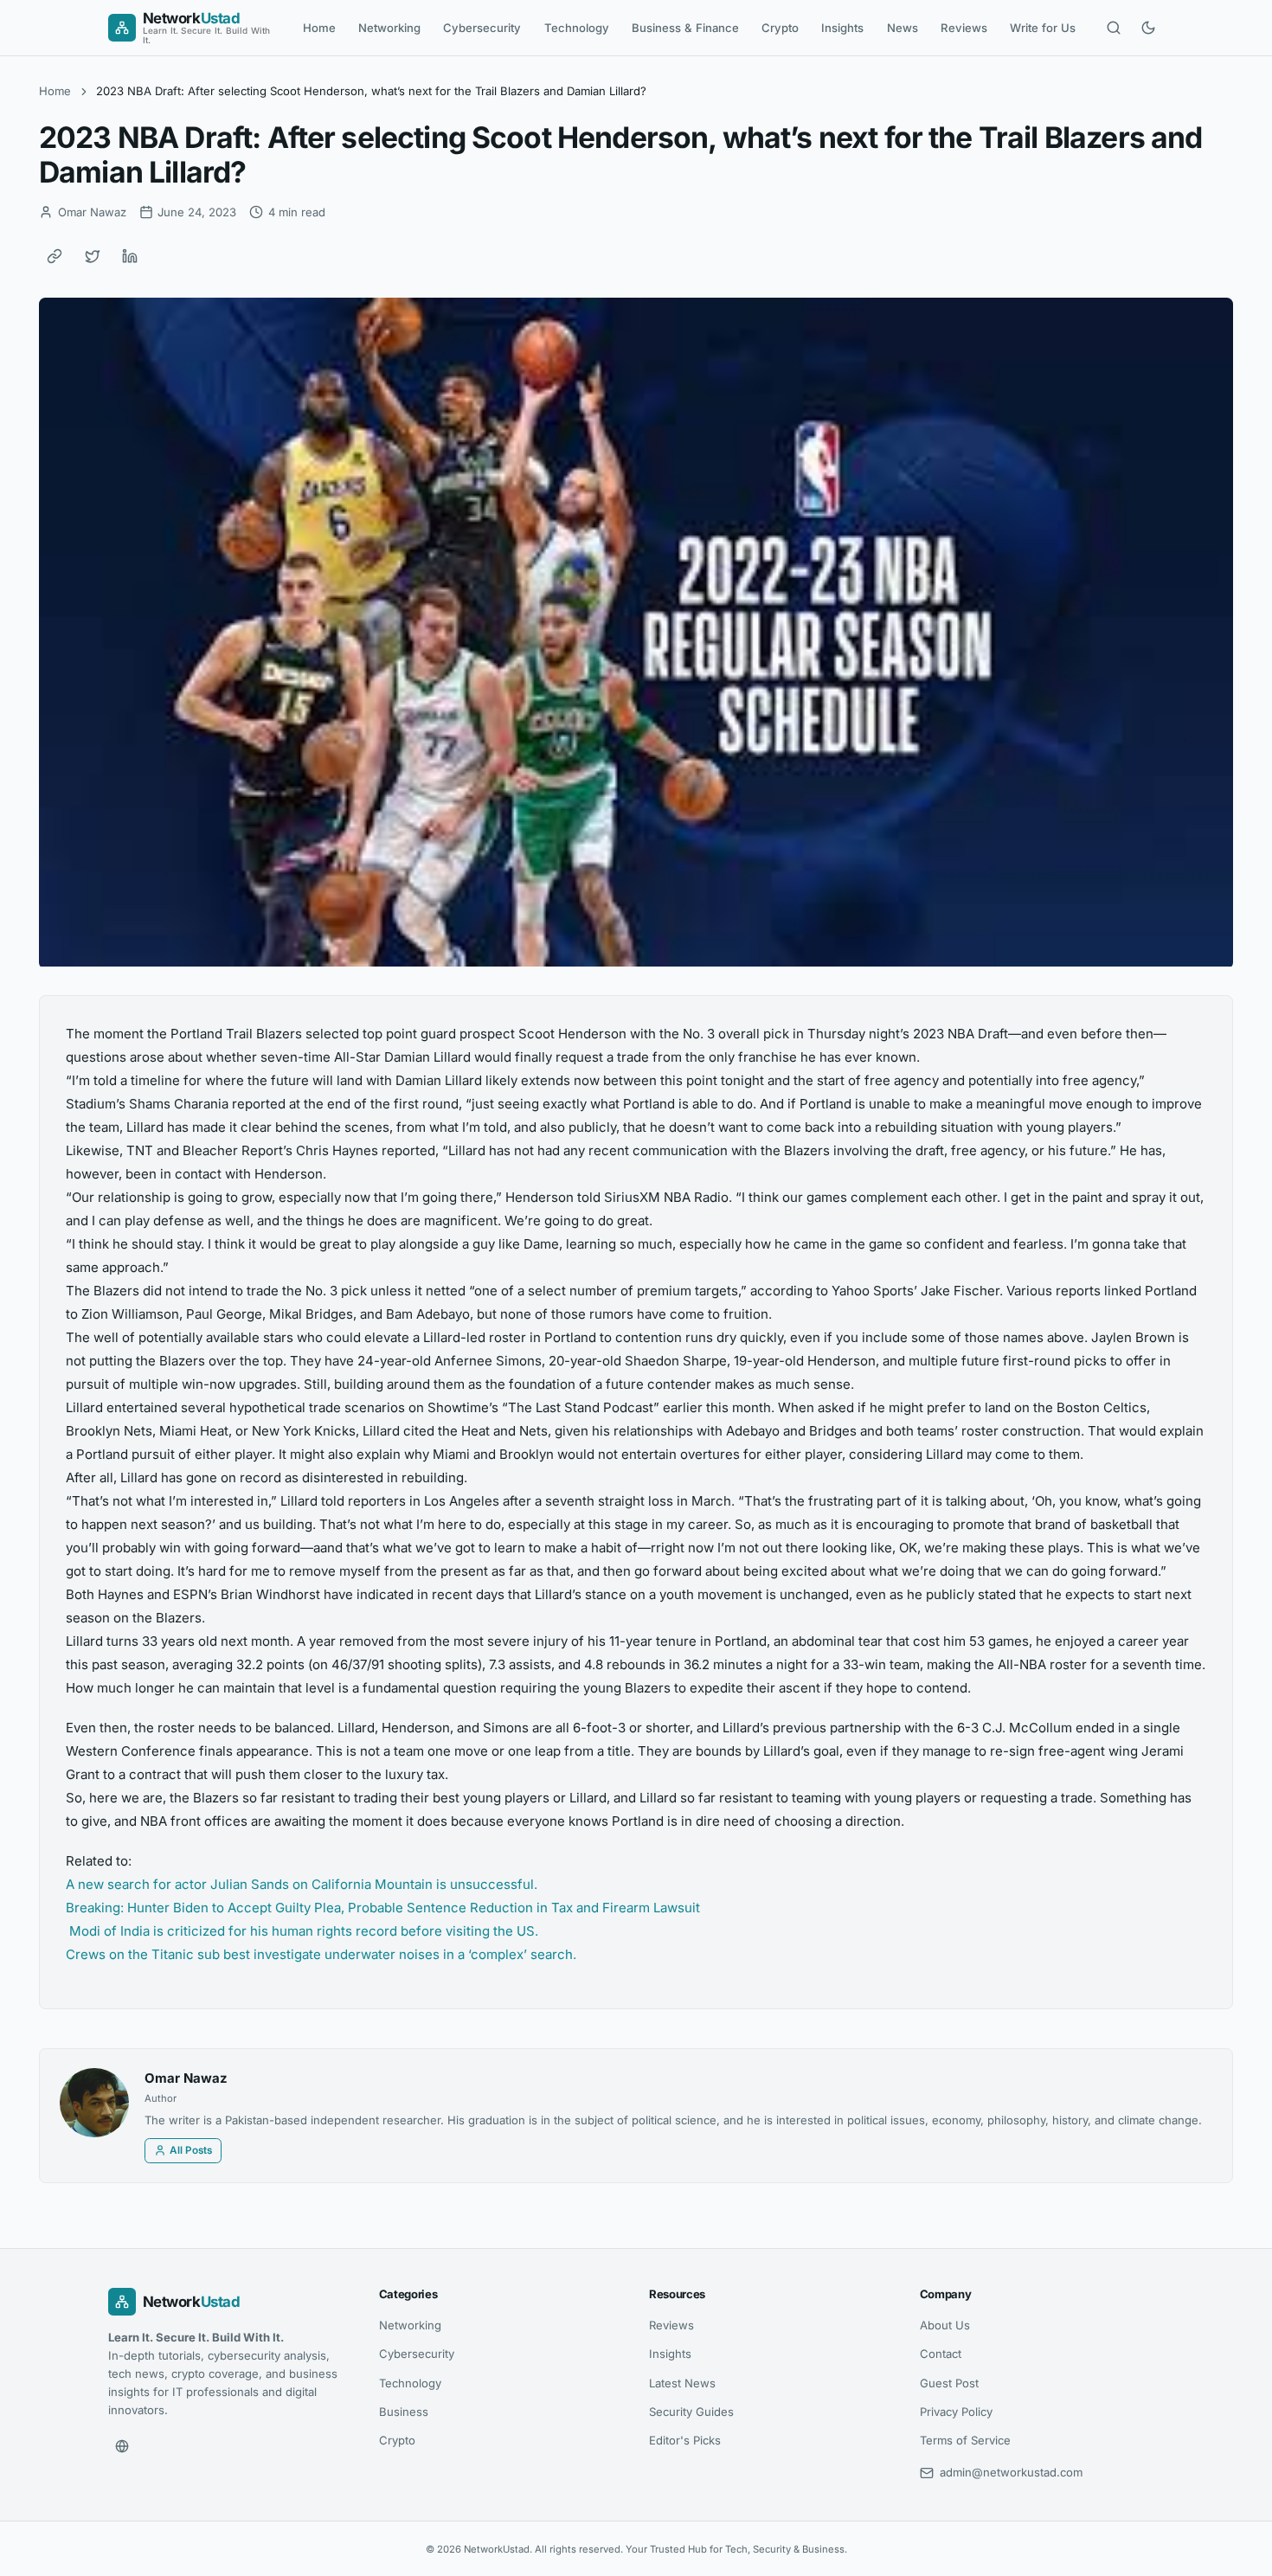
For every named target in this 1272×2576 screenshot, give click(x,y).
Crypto (780, 28)
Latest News (682, 2383)
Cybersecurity (482, 28)
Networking (389, 28)
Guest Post (949, 2383)
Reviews (964, 28)
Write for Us (1043, 28)
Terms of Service (965, 2440)
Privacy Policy (956, 2412)
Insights (842, 28)
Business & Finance (685, 28)
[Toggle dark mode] (1148, 28)
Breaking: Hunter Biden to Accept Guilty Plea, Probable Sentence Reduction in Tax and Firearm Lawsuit (383, 1908)
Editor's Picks (685, 2440)
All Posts (191, 2150)
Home (319, 28)
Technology (577, 28)
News (903, 28)
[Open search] (1114, 28)
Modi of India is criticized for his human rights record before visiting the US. (302, 1931)
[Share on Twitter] (93, 256)
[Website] (122, 2446)
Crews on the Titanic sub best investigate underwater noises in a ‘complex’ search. (321, 1954)
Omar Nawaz (186, 2078)
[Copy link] (55, 256)
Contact (941, 2354)
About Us (945, 2325)
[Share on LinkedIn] (130, 256)
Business (404, 2412)
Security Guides (691, 2412)
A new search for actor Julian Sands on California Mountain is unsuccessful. (302, 1884)
